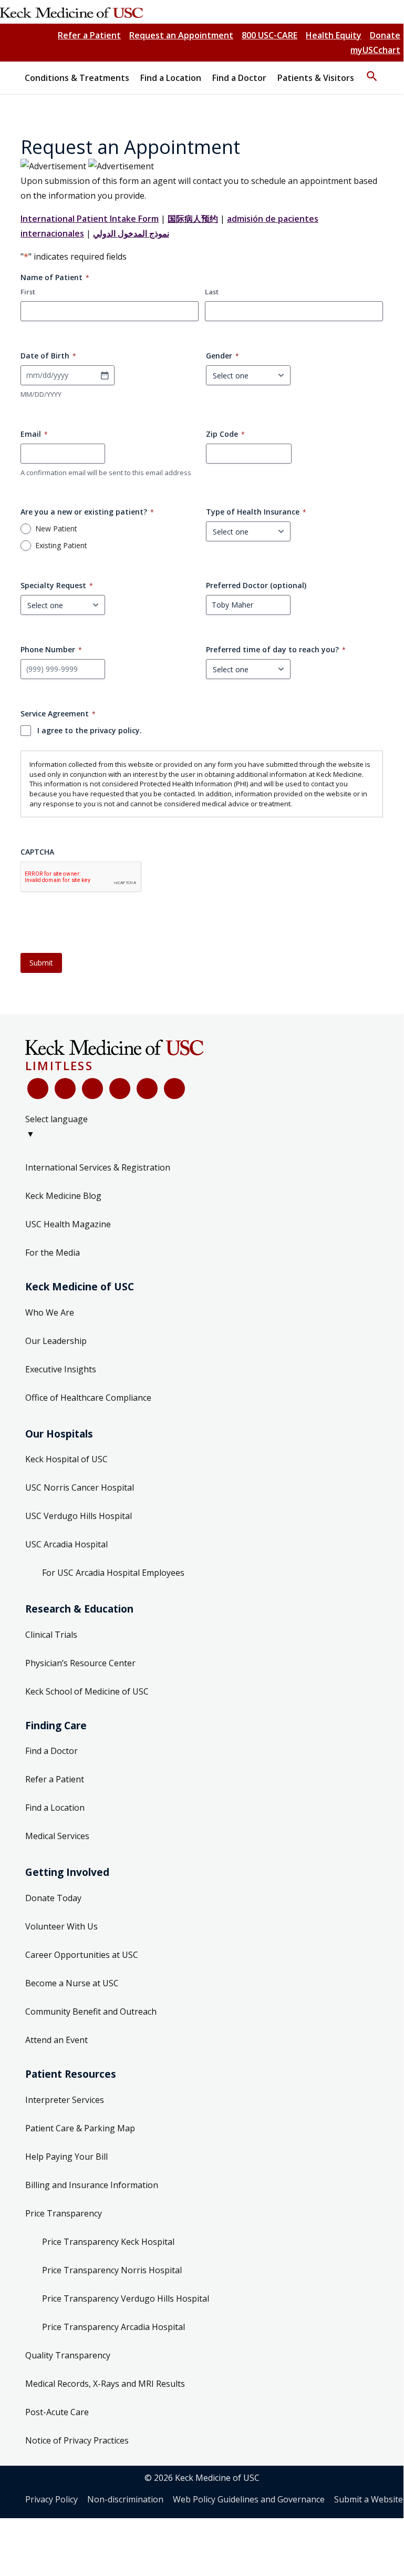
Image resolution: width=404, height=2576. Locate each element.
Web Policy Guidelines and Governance (249, 2499)
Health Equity (334, 35)
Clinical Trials (51, 1635)
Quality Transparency (68, 2355)
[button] (372, 71)
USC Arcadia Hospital (66, 1544)
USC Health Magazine (68, 1224)
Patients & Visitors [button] (316, 78)
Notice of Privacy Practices (77, 2440)
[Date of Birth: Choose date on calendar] (105, 375)
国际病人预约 (193, 219)
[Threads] (174, 1089)
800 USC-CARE (270, 35)
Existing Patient (61, 546)
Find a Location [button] (171, 78)
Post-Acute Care (57, 2412)
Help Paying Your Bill (66, 2157)
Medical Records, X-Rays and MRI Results (105, 2384)
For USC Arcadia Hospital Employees (113, 1573)
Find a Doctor (51, 1751)
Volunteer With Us (61, 1926)
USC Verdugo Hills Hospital (79, 1516)
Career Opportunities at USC (82, 1955)
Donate (385, 35)
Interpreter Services (65, 2100)
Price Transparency (64, 2213)
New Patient (56, 529)
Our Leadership (56, 1341)
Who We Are (50, 1312)
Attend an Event (56, 2040)
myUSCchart (375, 50)
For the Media (53, 1253)
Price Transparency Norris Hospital (112, 2270)
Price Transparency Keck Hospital (108, 2242)
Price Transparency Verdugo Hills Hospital (126, 2298)
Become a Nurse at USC (72, 1983)
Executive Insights (61, 1369)
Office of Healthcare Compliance (88, 1398)
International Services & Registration (98, 1167)
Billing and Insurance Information (92, 2185)
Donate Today (53, 1898)
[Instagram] (147, 1089)
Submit (41, 963)
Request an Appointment (181, 35)
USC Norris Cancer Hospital (80, 1487)
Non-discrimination (125, 2499)
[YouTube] (92, 1089)
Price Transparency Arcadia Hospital (113, 2327)
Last (212, 292)
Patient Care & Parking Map (80, 2128)
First (28, 292)
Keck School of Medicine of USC (87, 1691)
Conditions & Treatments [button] (77, 78)
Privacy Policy (51, 2499)
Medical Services (57, 1836)
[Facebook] (38, 1089)
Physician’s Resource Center (80, 1663)
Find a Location (55, 1808)
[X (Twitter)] (65, 1089)
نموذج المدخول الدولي (131, 233)
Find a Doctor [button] (239, 78)
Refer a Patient (89, 35)
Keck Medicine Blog (63, 1196)
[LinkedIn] (120, 1089)
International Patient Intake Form (90, 219)
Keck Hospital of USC (66, 1459)
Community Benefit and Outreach (91, 2011)
